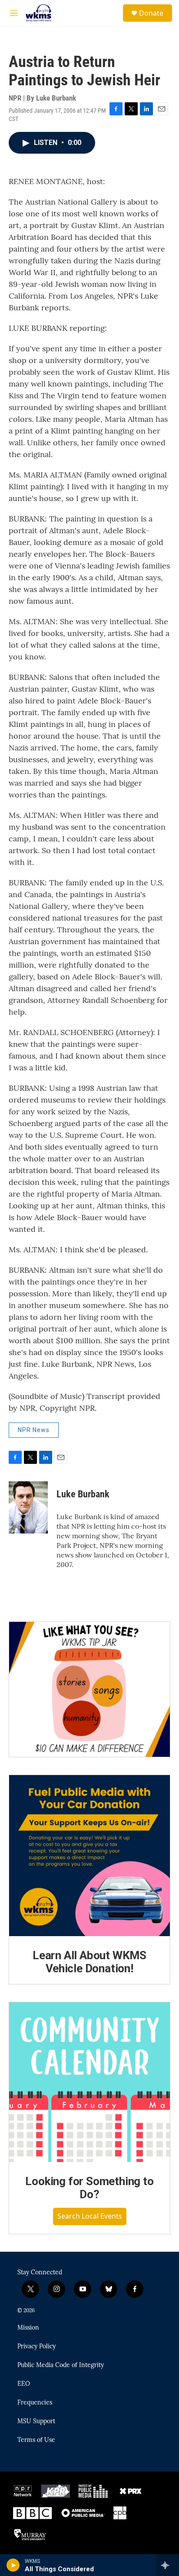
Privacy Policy (36, 2347)
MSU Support (36, 2421)
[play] (13, 2565)
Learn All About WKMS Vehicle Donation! (89, 1962)
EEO (24, 2384)
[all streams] (167, 2565)
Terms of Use (36, 2440)
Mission (28, 2328)
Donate (151, 13)
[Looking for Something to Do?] (89, 2082)
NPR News (34, 1430)
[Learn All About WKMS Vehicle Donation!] (89, 1856)
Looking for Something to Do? (89, 2188)
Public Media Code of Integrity (61, 2365)
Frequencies (35, 2403)
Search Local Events (90, 2216)
